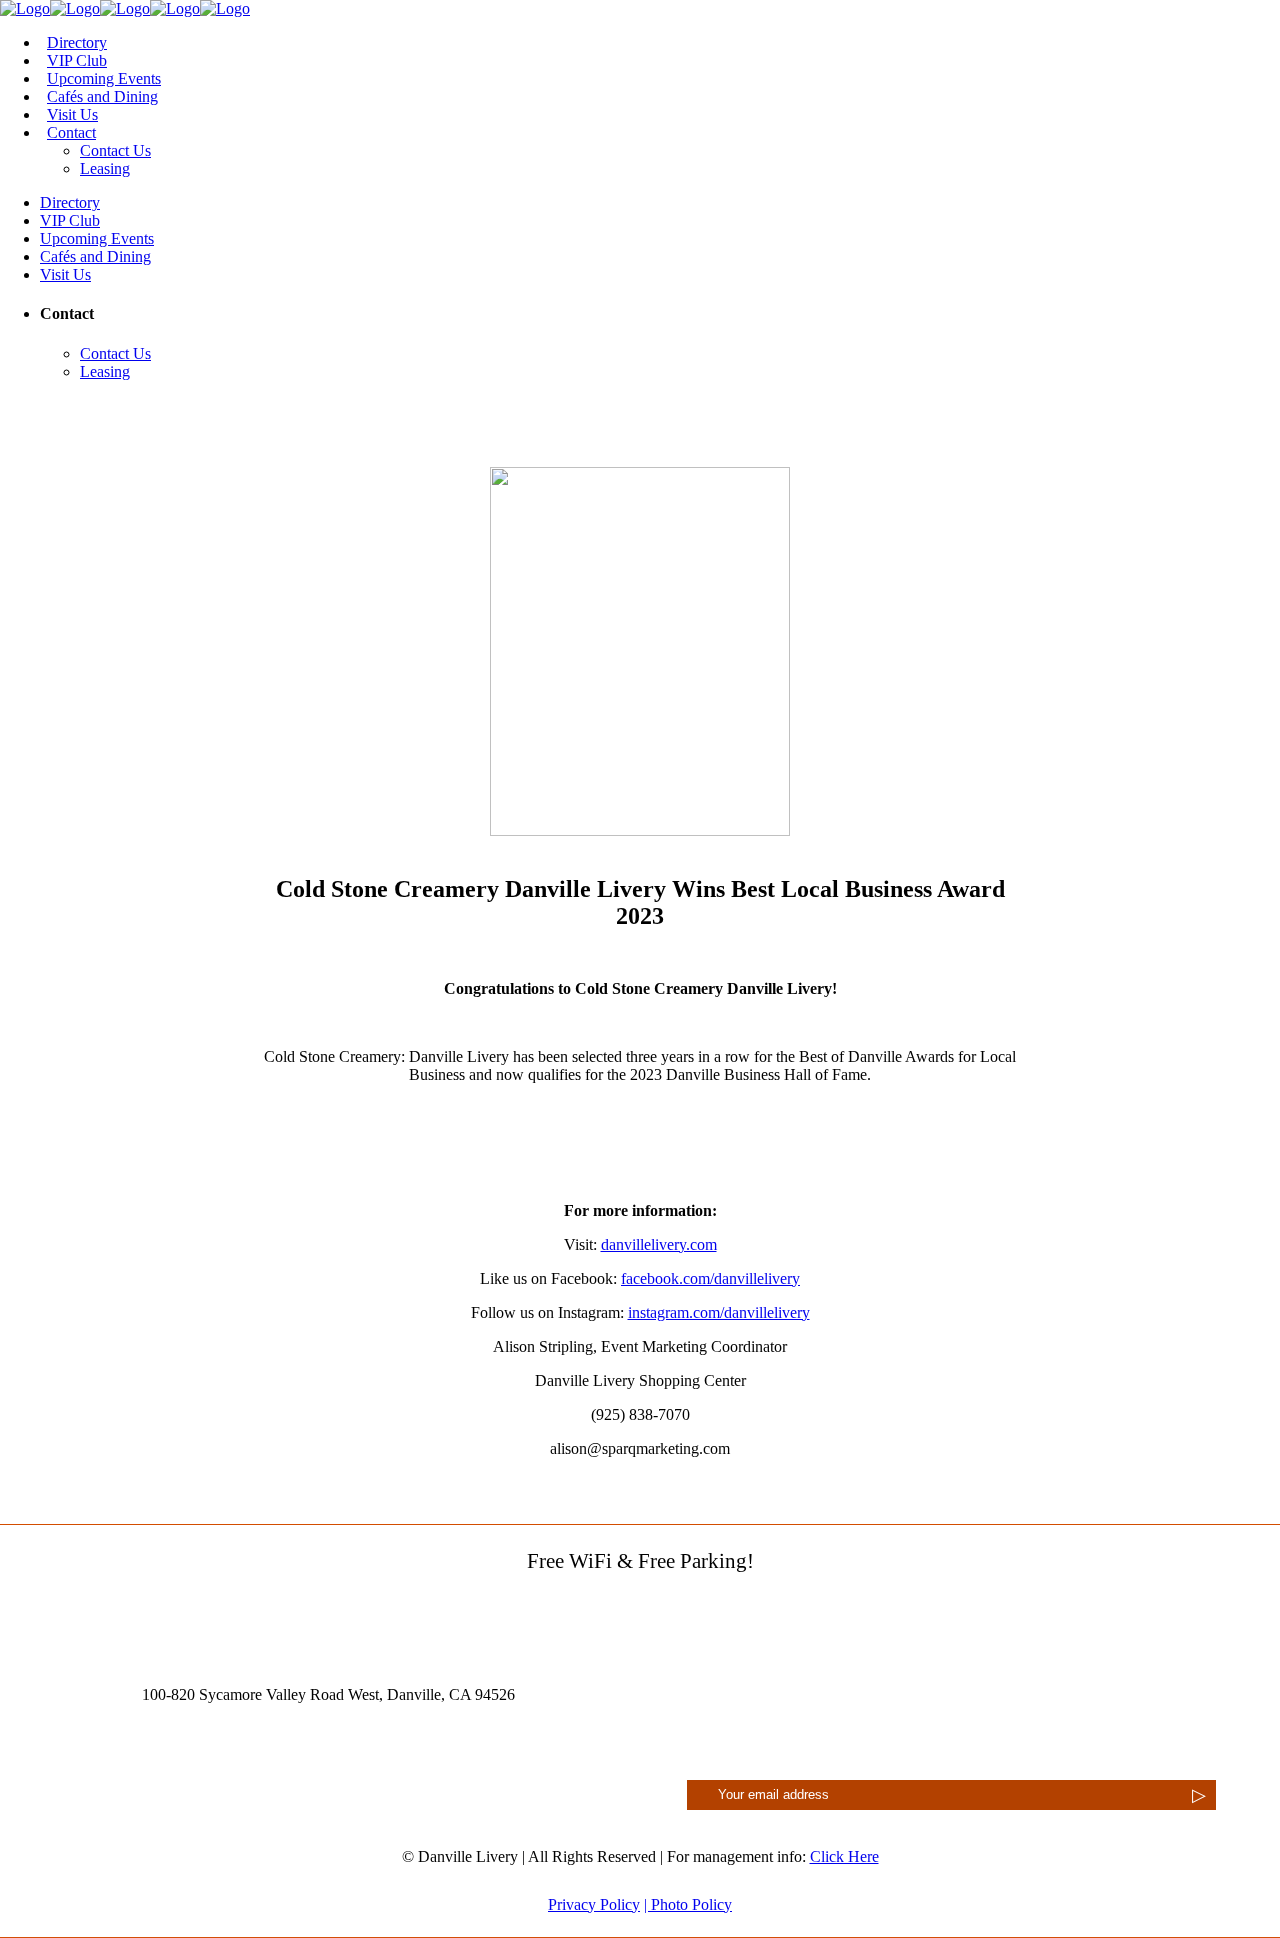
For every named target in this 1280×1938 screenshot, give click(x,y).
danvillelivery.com (659, 1244)
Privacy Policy (594, 1904)
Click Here (844, 1856)
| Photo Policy (688, 1904)
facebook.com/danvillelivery (710, 1278)
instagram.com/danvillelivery (719, 1312)
